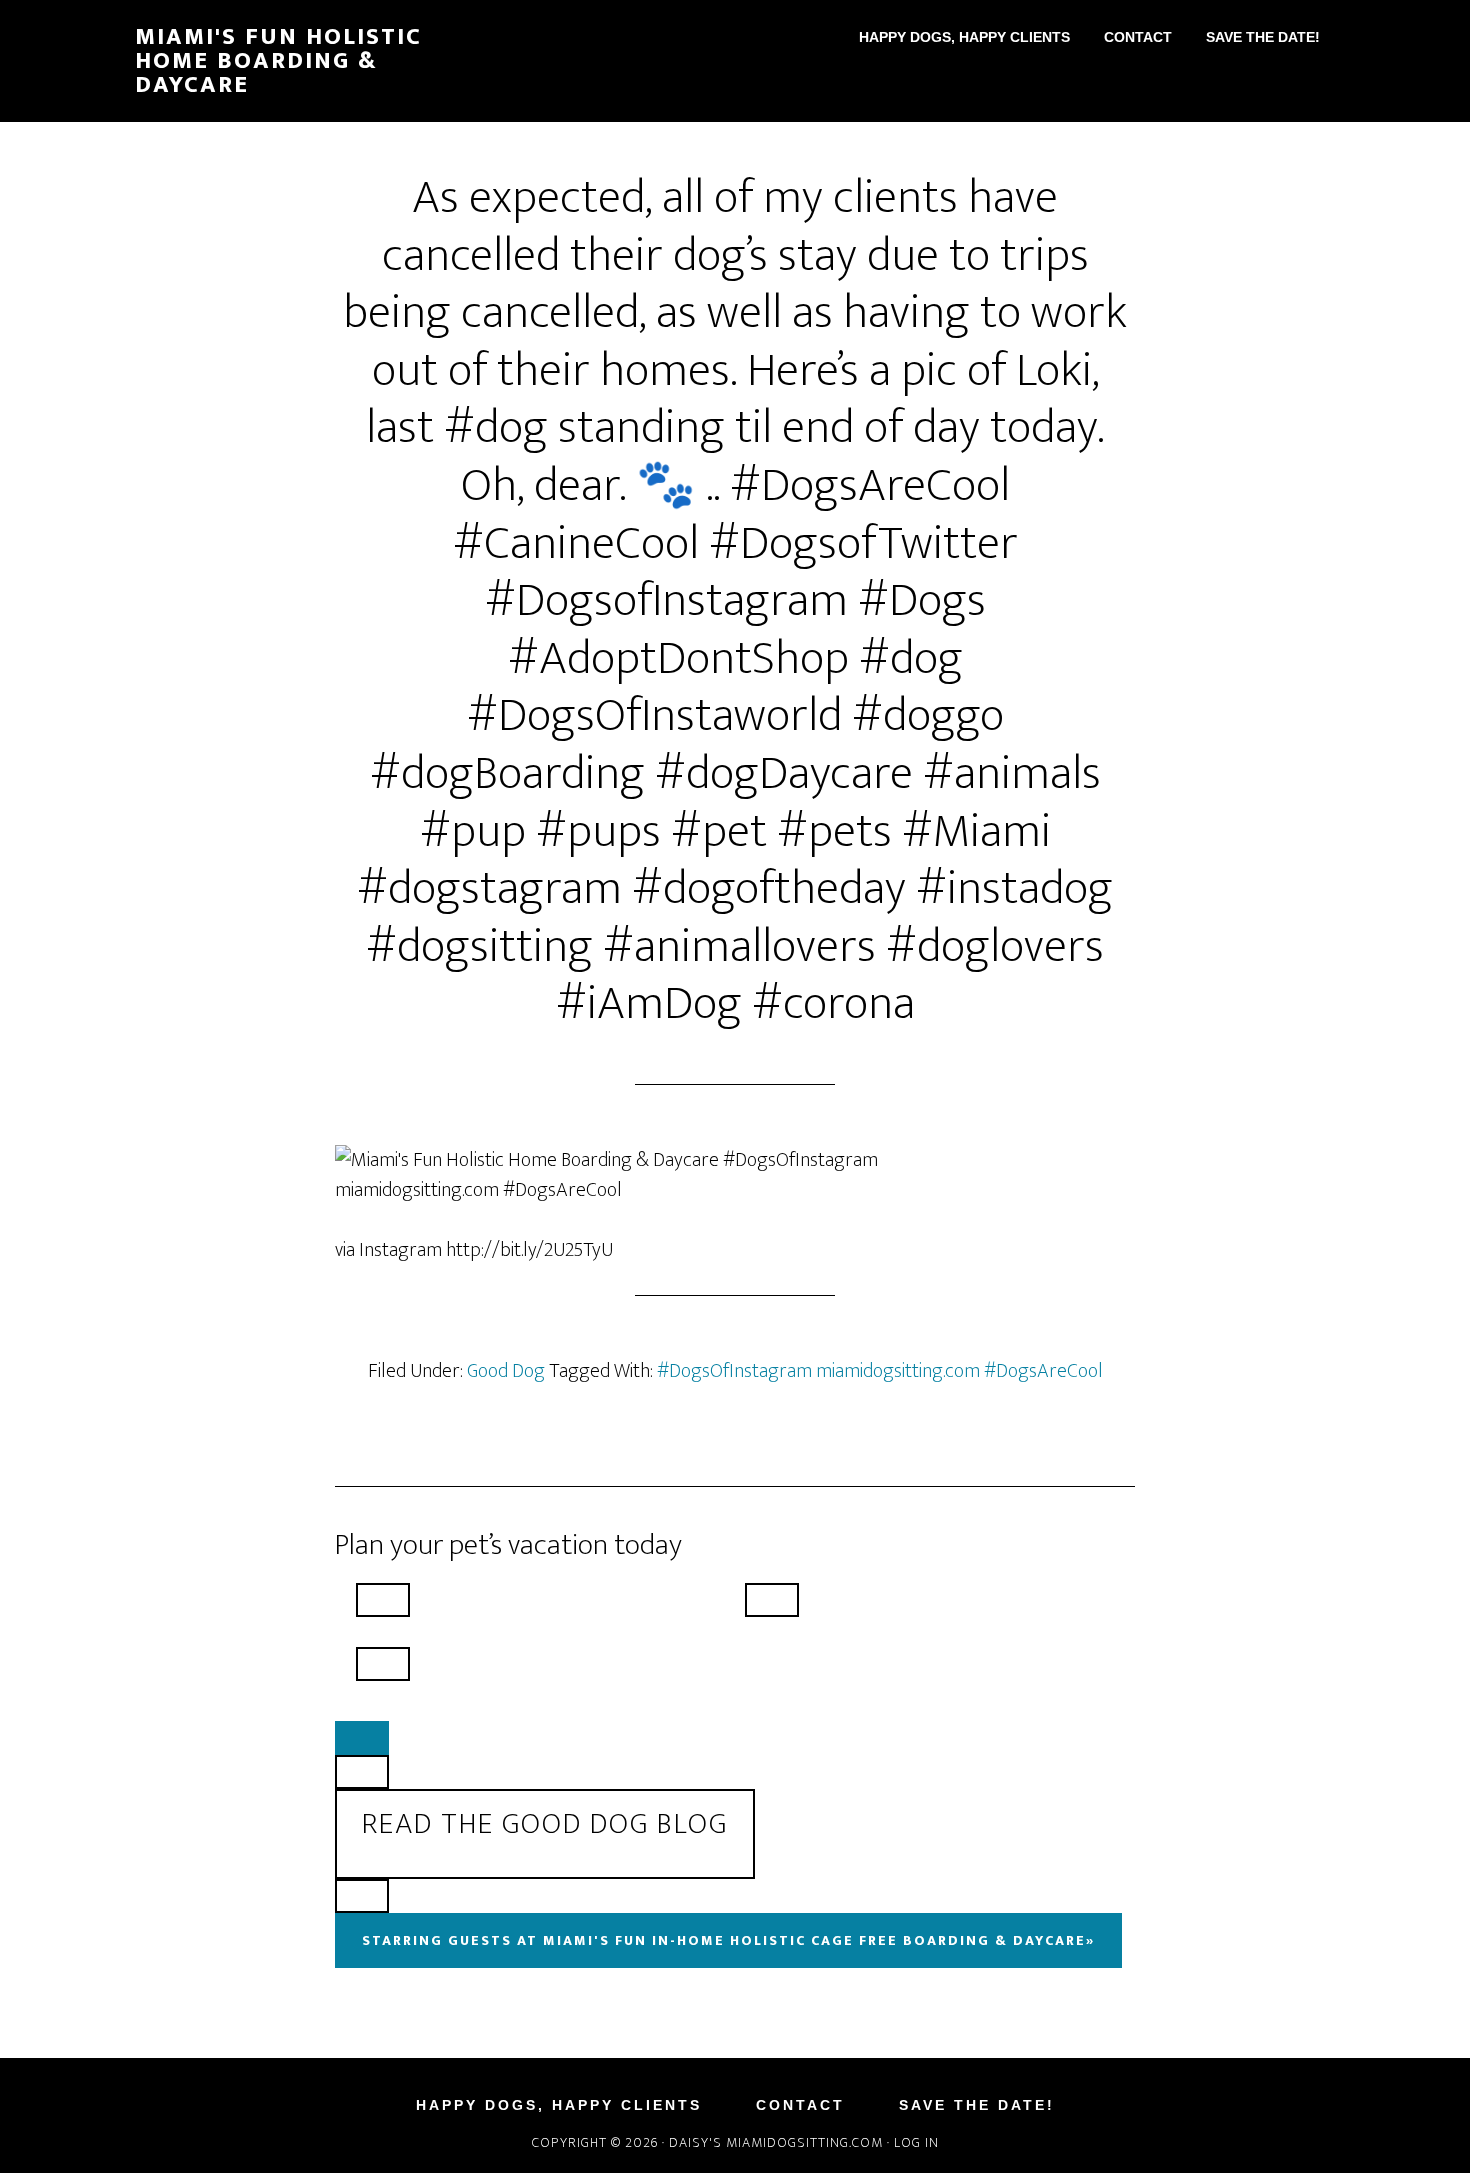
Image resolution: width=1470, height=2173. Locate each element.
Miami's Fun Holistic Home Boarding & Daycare (278, 61)
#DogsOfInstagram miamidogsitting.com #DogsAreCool (880, 1371)
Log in (916, 2142)
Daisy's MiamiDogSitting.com (778, 2142)
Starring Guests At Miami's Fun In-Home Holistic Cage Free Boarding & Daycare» (728, 1940)
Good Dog (506, 1371)
